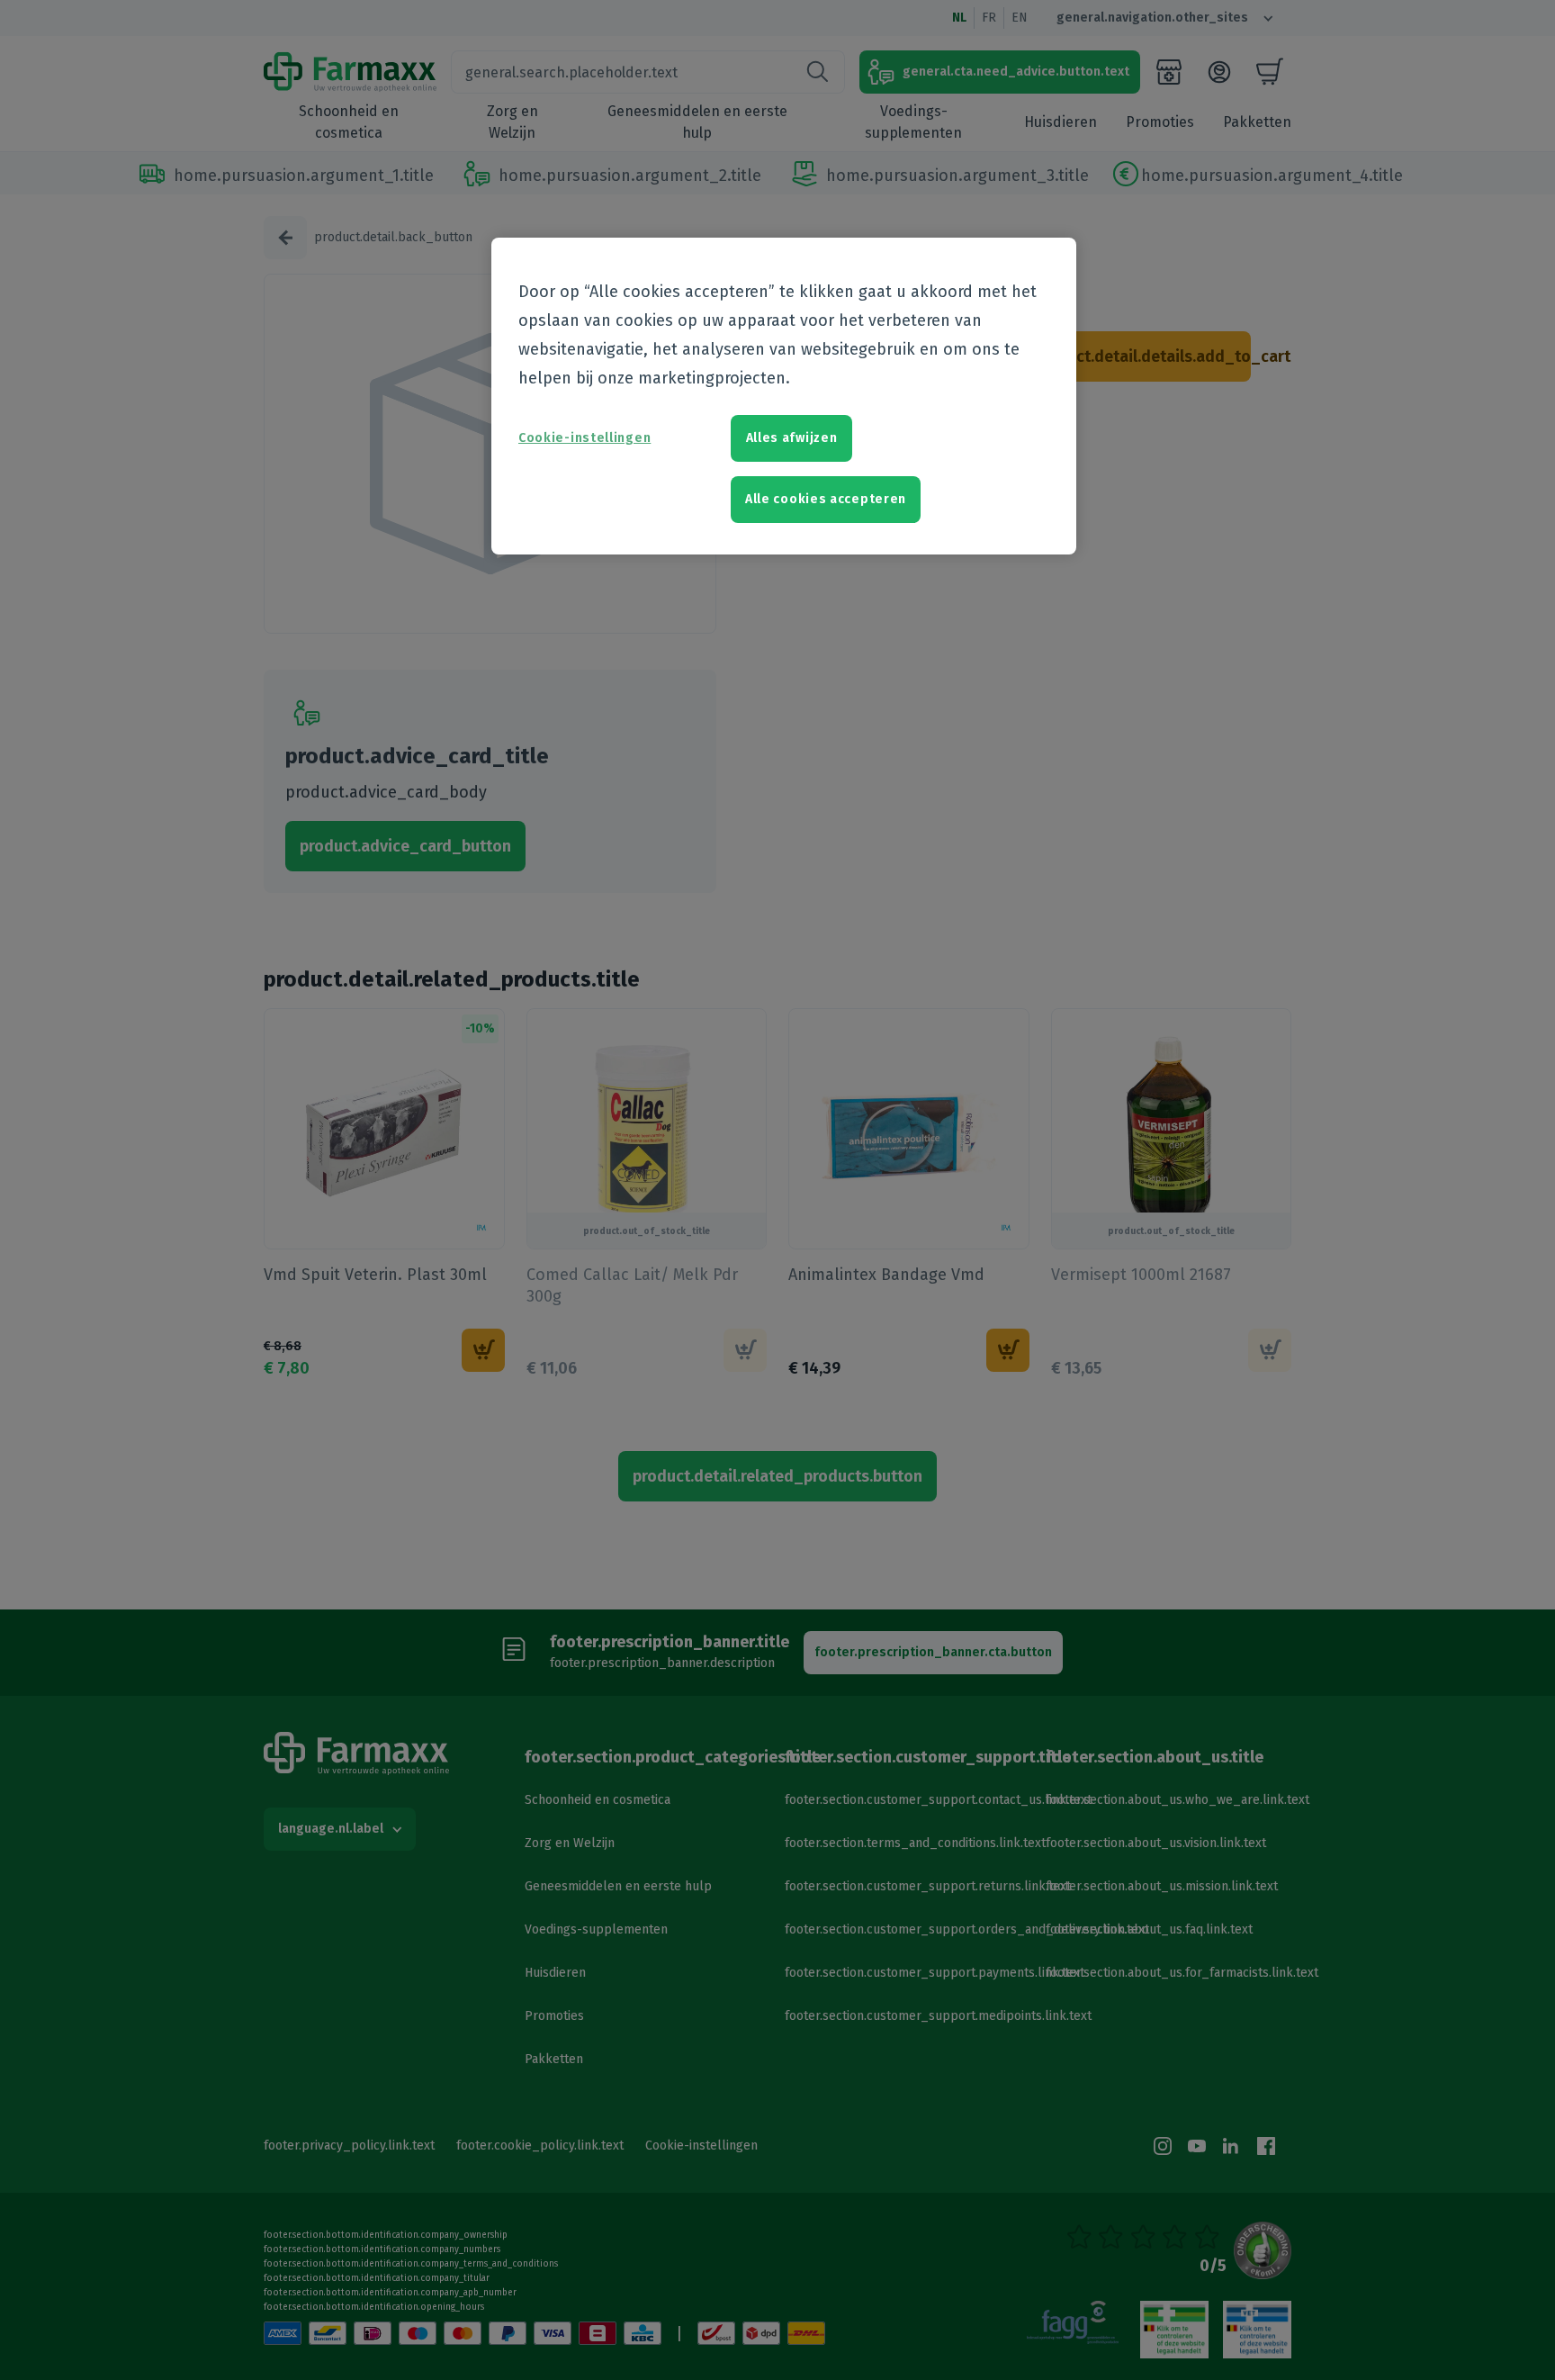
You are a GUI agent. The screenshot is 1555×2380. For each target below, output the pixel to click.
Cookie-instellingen (584, 438)
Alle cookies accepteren (826, 499)
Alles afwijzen (792, 438)
